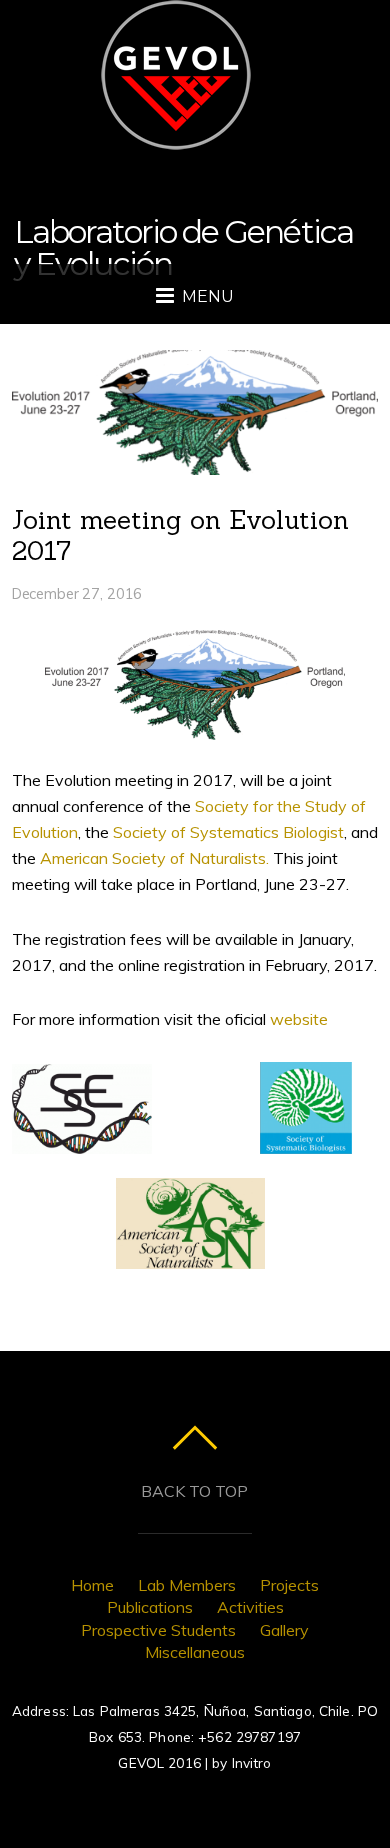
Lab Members (187, 1585)
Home (92, 1585)
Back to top (194, 1491)
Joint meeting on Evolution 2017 (180, 535)
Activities (250, 1607)
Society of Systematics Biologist (228, 832)
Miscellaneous (195, 1652)
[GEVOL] (176, 129)
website (299, 1019)
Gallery (284, 1630)
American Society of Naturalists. (154, 858)
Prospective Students (158, 1630)
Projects (289, 1585)
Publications (150, 1607)
